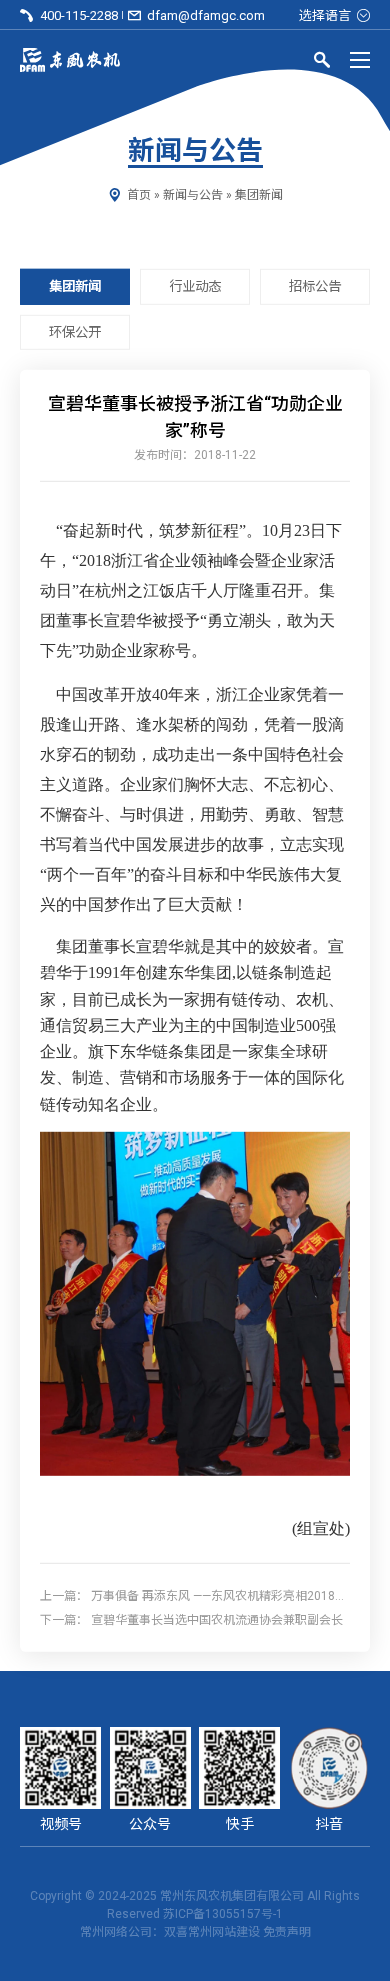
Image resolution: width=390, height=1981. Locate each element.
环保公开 (75, 331)
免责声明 (287, 1932)
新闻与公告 (193, 195)
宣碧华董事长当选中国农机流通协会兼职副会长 (217, 1619)
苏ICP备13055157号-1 (223, 1914)
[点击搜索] (322, 63)
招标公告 (315, 286)
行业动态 (195, 286)
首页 (139, 195)
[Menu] (360, 60)
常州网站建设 (224, 1932)
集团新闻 (259, 195)
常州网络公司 (116, 1932)
